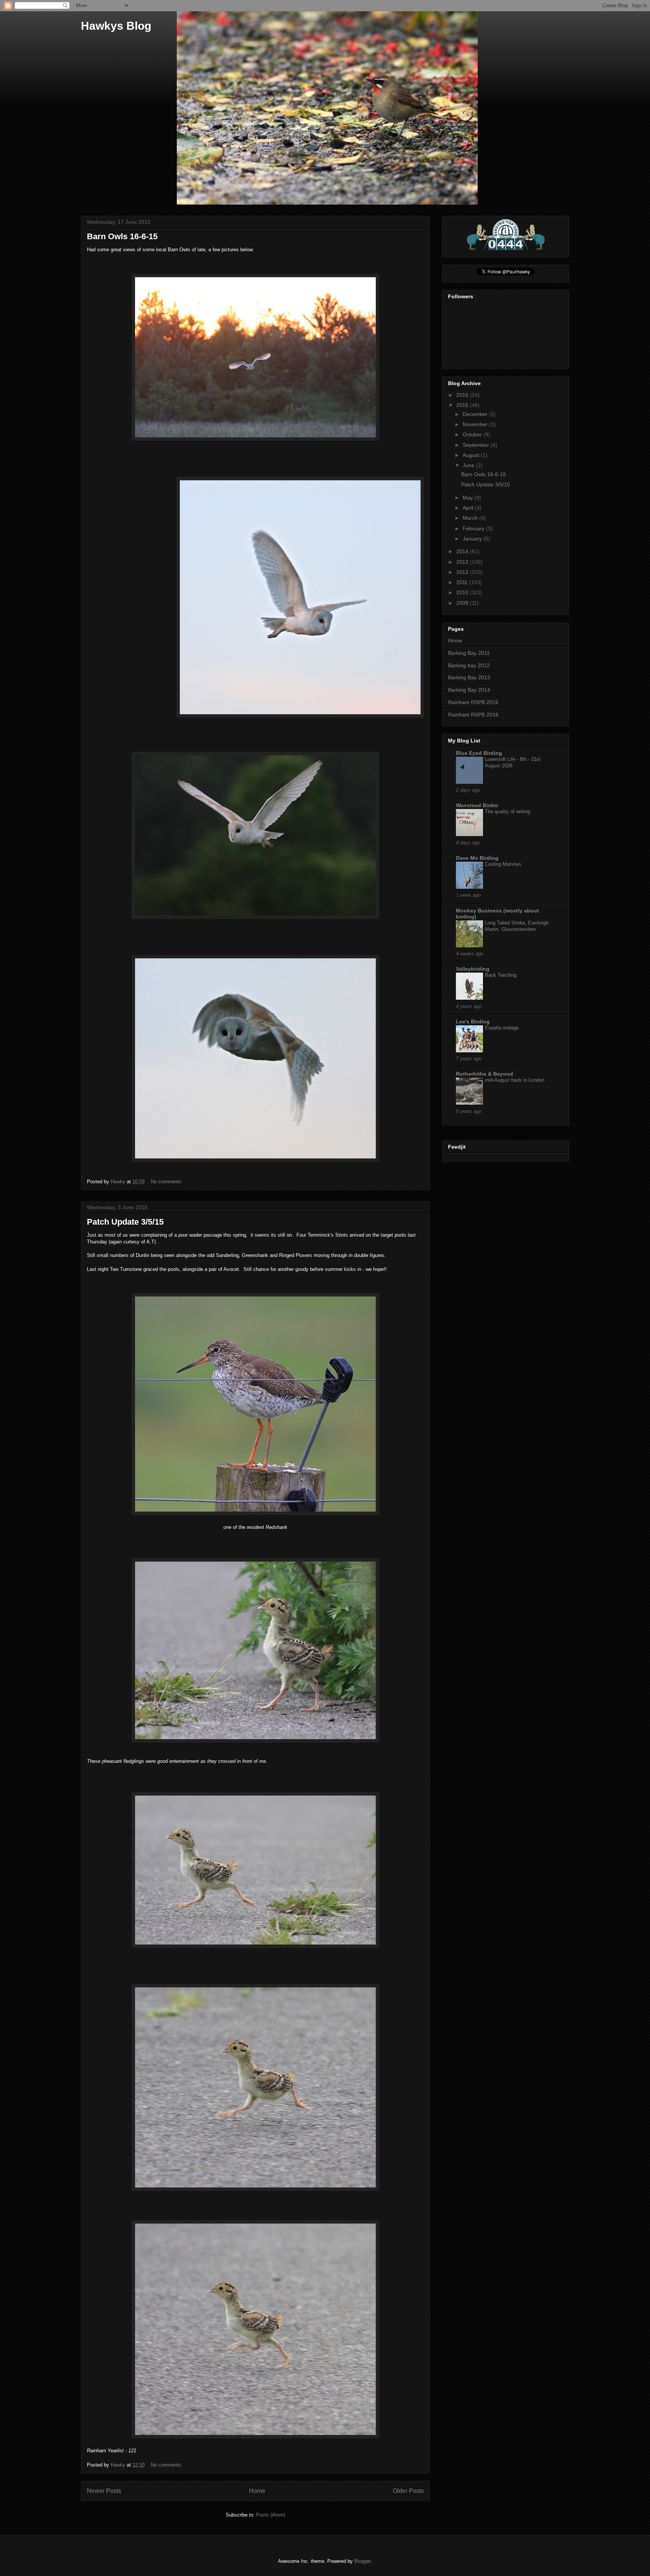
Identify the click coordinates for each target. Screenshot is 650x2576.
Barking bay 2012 (469, 665)
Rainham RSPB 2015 (473, 702)
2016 (463, 395)
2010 (463, 592)
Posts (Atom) (271, 2515)
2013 (463, 562)
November (476, 424)
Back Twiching (501, 975)
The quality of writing (507, 811)
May (469, 498)
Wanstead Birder (477, 805)
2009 (463, 603)
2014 (463, 551)
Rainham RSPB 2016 (473, 715)
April (469, 508)
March (471, 518)
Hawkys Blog (116, 26)
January (473, 539)
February (474, 528)
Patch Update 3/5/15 (125, 1222)
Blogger (362, 2561)
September (477, 445)
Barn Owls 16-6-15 (122, 236)
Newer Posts (104, 2491)
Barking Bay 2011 (469, 653)
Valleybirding (473, 969)
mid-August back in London (515, 1080)
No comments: (168, 1182)
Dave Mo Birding (477, 858)
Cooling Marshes (503, 864)
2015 (463, 405)
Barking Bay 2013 (469, 677)
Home (257, 2491)
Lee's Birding (473, 1022)
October (473, 434)
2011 (463, 582)
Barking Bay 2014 (469, 690)
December (476, 414)
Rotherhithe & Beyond (484, 1074)
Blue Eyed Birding (479, 753)
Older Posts (408, 2491)
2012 (463, 572)
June (469, 465)
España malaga (502, 1028)
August (472, 455)
